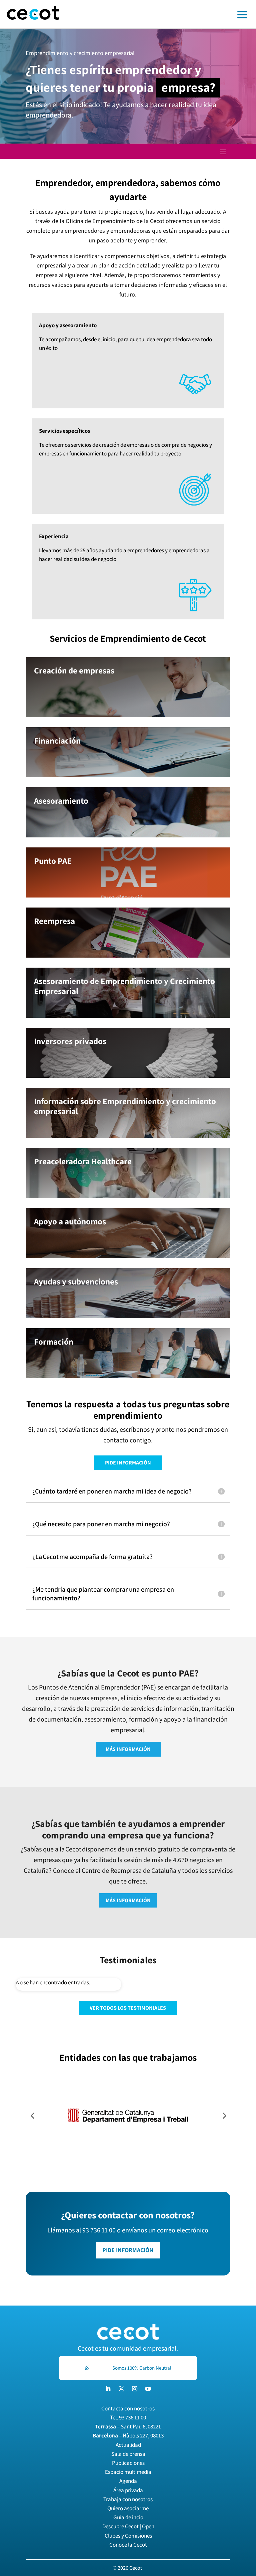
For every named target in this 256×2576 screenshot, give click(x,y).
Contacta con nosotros (128, 2408)
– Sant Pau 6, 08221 (128, 2426)
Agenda (128, 2481)
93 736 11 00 (132, 2417)
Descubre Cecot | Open (128, 2526)
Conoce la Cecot (128, 2545)
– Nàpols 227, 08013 (128, 2435)
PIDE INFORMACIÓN (128, 1463)
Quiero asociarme (128, 2508)
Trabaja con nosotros (128, 2499)
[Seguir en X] (121, 2389)
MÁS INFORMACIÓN (128, 1749)
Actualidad (128, 2445)
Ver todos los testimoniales (128, 2008)
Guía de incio (128, 2517)
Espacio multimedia (128, 2472)
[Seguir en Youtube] (148, 2389)
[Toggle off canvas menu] (161, 14)
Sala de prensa (128, 2454)
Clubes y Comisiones (128, 2536)
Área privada (128, 2490)
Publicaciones (128, 2463)
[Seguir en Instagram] (135, 2389)
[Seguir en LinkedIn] (108, 2389)
